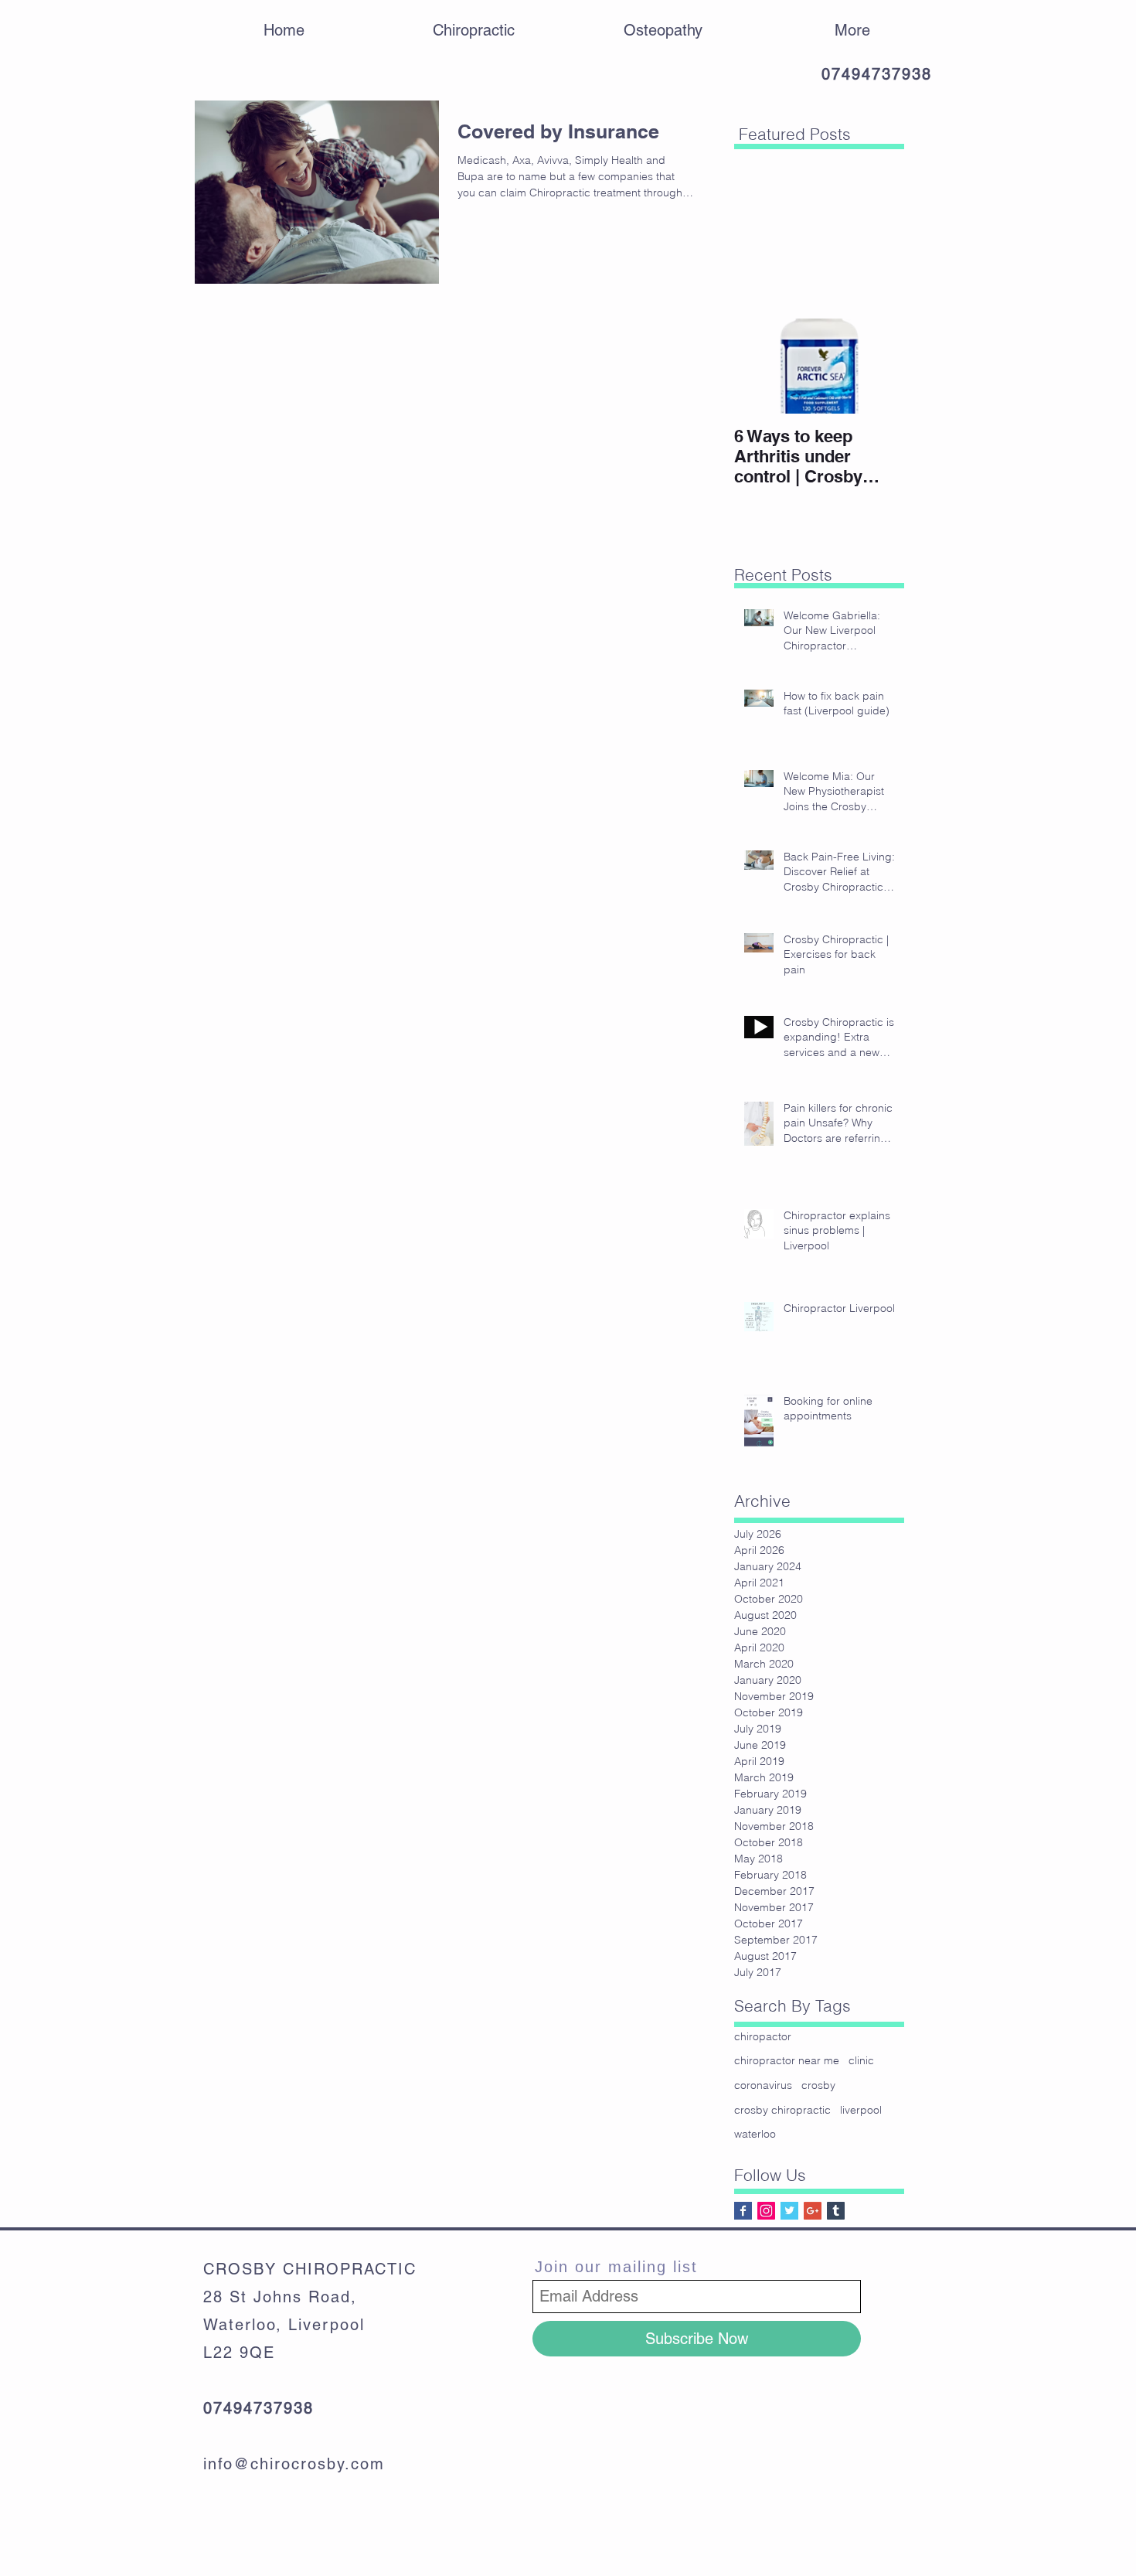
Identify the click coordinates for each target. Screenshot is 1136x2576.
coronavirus (763, 2085)
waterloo (755, 2134)
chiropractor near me (787, 2060)
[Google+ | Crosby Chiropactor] (813, 2211)
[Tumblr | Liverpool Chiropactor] (836, 2211)
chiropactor (763, 2036)
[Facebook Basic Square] (743, 2211)
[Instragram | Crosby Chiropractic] (766, 2211)
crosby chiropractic (782, 2110)
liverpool (861, 2110)
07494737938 (877, 74)
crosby (818, 2085)
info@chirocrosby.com (294, 2464)
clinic (861, 2060)
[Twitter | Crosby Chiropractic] (789, 2211)
